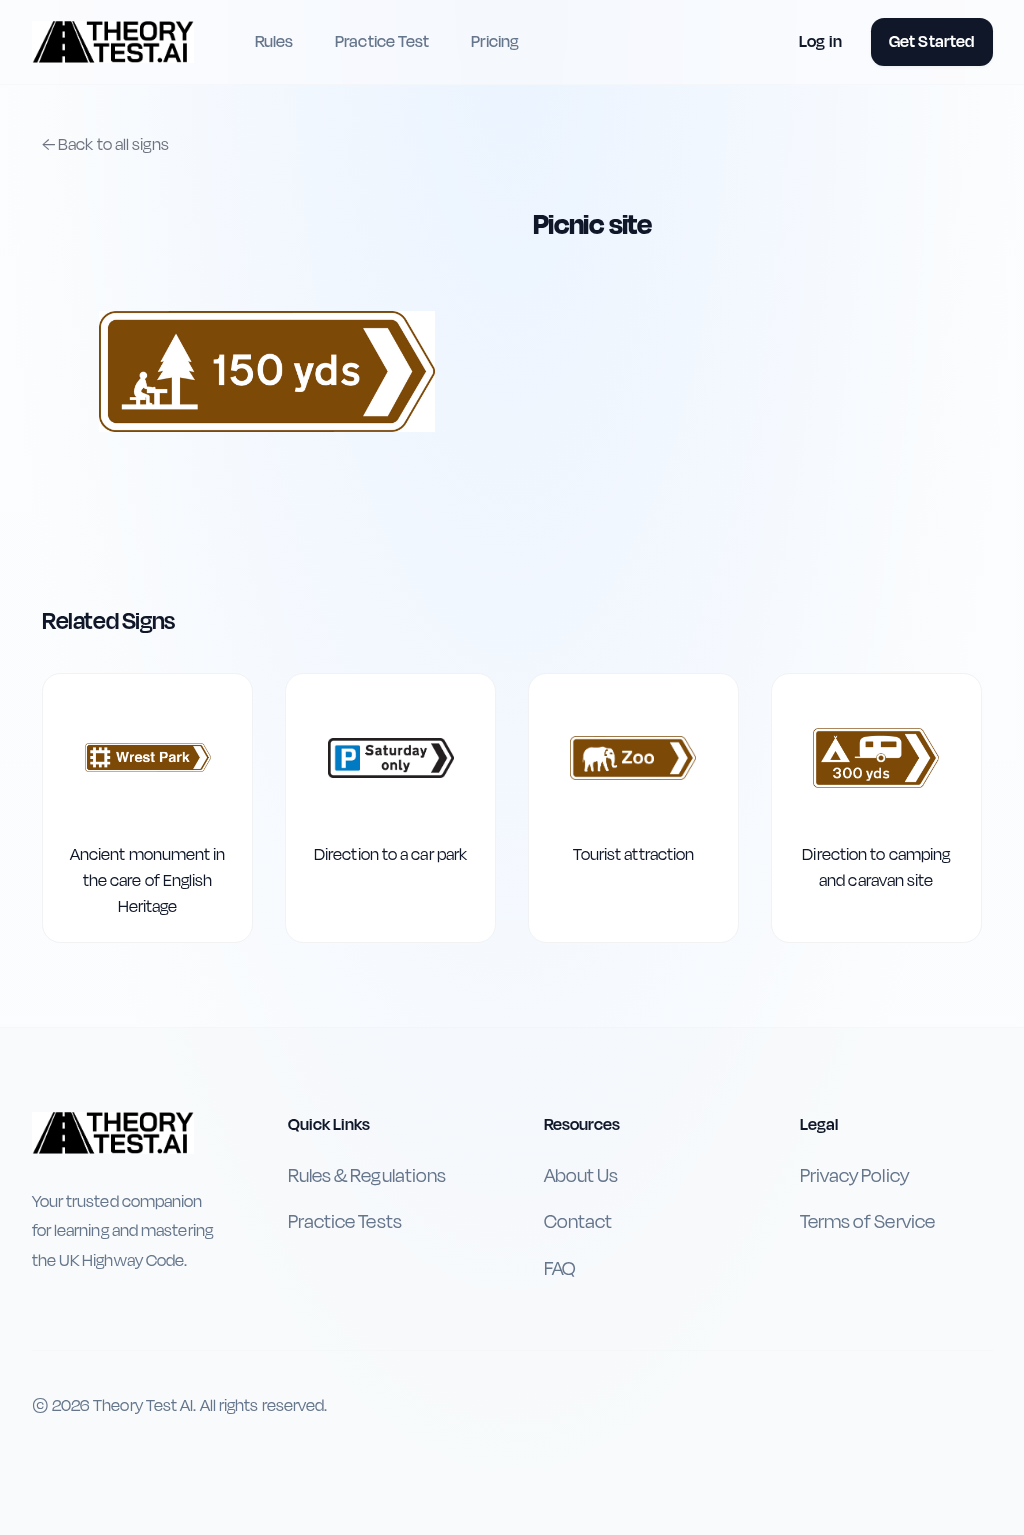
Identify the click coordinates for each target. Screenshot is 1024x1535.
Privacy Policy (854, 1176)
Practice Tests (345, 1222)
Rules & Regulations (367, 1176)
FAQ (559, 1269)
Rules (274, 41)
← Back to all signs (105, 144)
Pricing (495, 41)
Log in (820, 41)
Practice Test (382, 41)
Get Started (931, 41)
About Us (581, 1176)
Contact (578, 1222)
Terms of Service (867, 1222)
